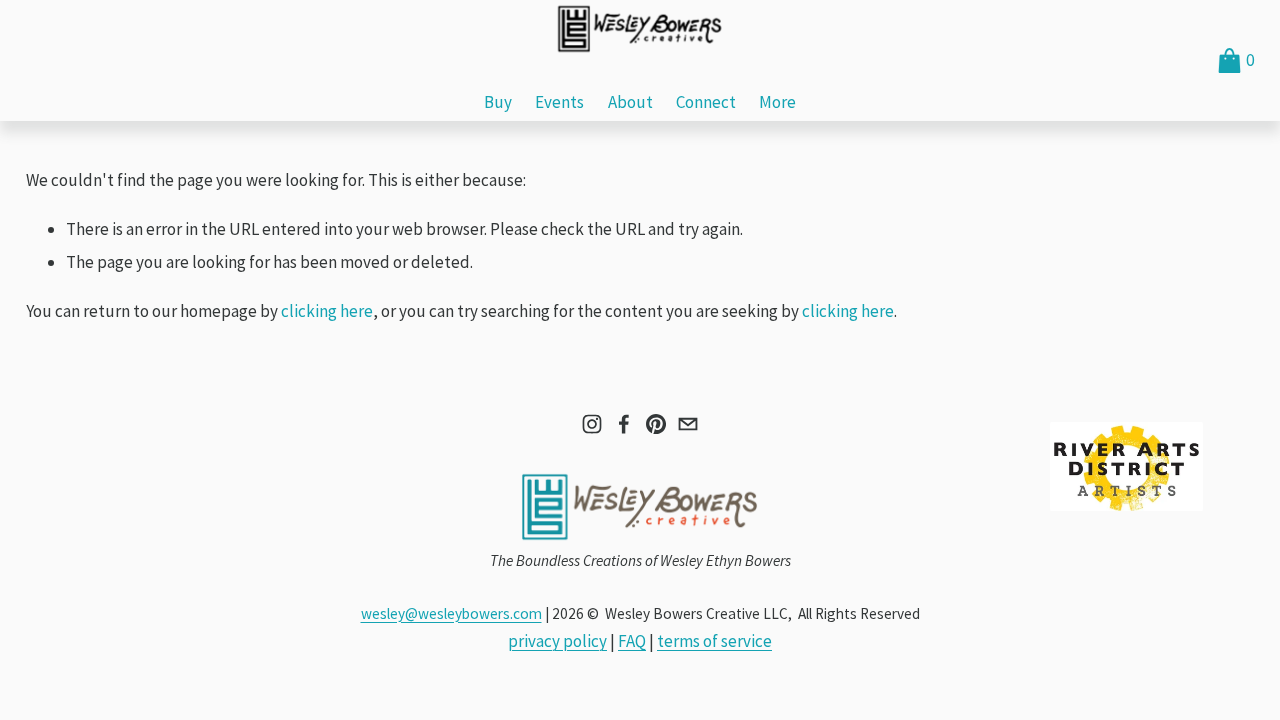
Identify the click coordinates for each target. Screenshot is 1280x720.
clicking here (327, 311)
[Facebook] (624, 424)
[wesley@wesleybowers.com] (688, 424)
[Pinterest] (656, 424)
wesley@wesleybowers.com (451, 613)
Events (559, 102)
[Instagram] (592, 424)
